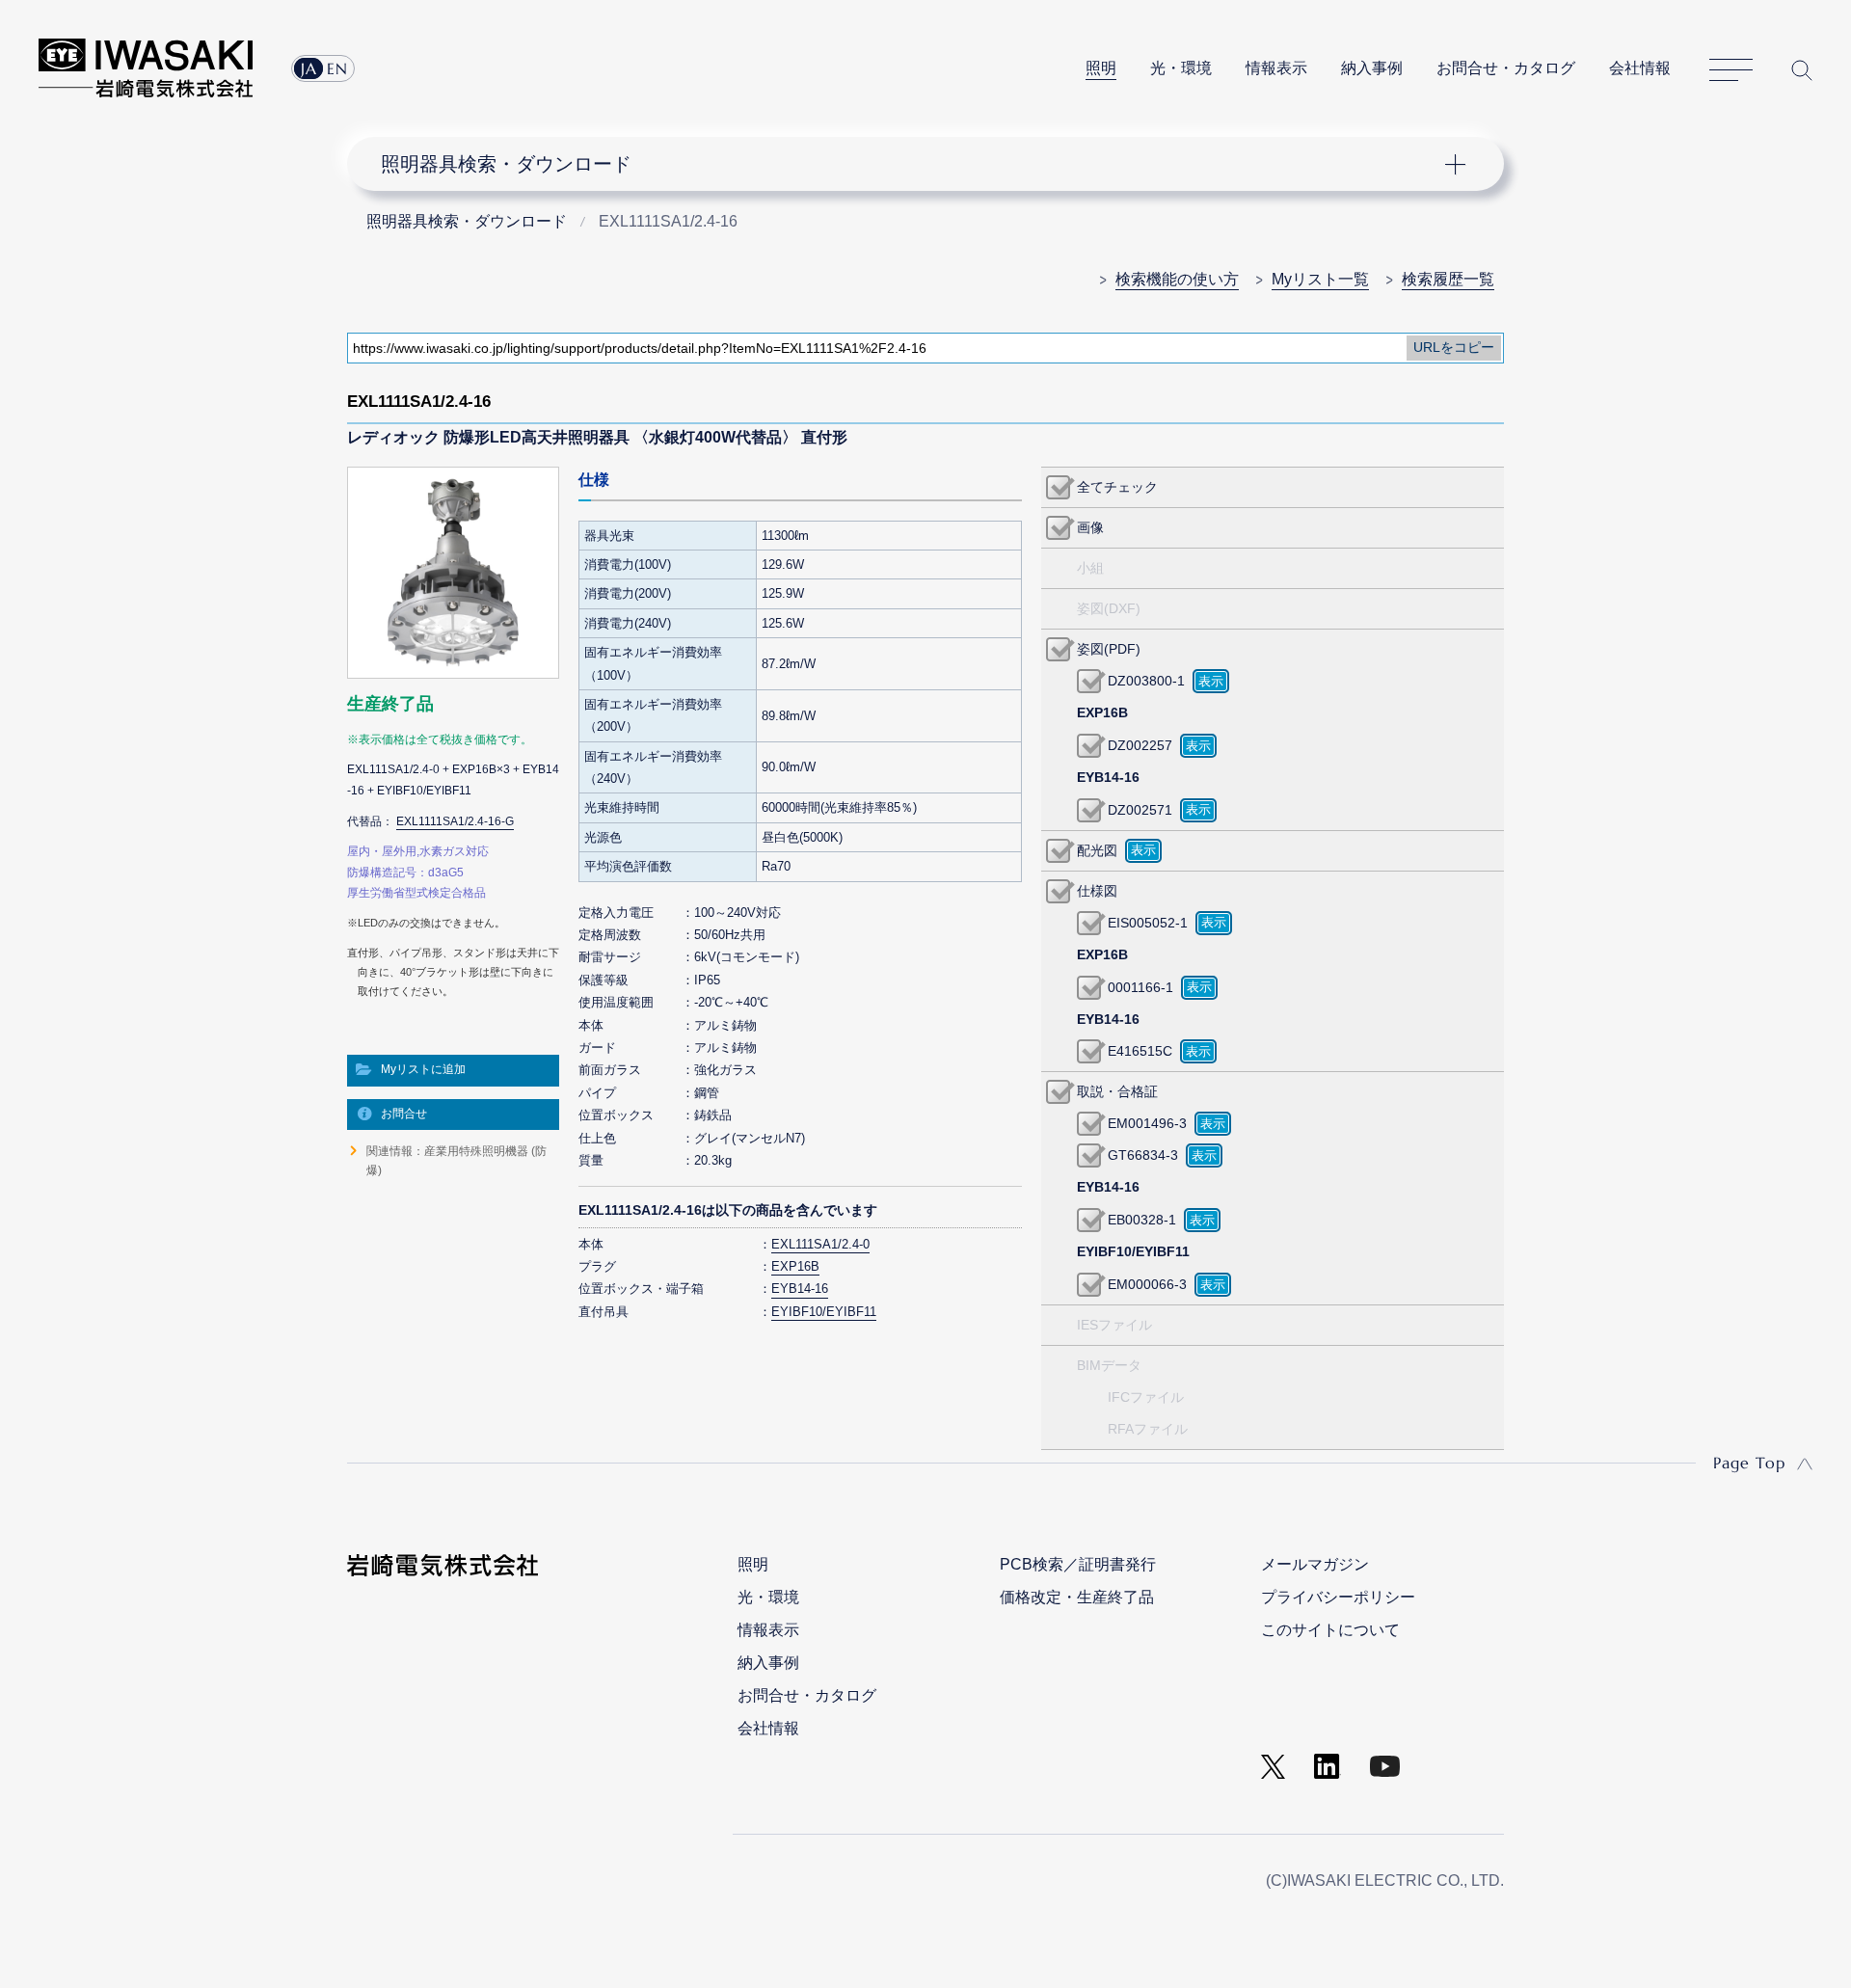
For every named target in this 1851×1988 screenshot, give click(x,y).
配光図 (1097, 850)
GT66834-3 (1143, 1155)
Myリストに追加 (423, 1069)
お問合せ (404, 1114)
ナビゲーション (915, 164)
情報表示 (1276, 68)
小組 (1090, 568)
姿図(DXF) (1109, 608)
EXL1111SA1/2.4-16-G (455, 821)
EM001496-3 (1147, 1123)
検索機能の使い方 (1177, 279)
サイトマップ (1731, 70)
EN (337, 68)
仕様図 (1097, 891)
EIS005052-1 (1148, 923)
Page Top (1749, 1463)
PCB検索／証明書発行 (1078, 1564)
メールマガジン (1315, 1564)
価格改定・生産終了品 (1077, 1597)
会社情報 (1640, 68)
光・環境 (1181, 68)
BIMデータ (1109, 1365)
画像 (1090, 527)
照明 (1101, 68)
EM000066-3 (1147, 1284)
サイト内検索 (1802, 70)
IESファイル (1114, 1325)
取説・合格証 (1117, 1091)
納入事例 (1372, 68)
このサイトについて (1330, 1630)
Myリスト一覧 (1320, 279)
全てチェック (1117, 487)
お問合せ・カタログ (1506, 68)
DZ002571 (1140, 810)
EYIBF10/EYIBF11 (824, 1312)
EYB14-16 (800, 1289)
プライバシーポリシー (1338, 1597)
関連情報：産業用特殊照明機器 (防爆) (456, 1161)
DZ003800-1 (1146, 681)
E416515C (1140, 1051)
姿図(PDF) (1109, 649)
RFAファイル (1148, 1429)
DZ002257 (1140, 745)
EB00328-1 (1142, 1220)
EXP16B (795, 1266)
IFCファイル (1146, 1397)
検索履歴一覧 (1448, 279)
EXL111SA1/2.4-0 (820, 1244)
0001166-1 (1140, 987)
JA (309, 68)
